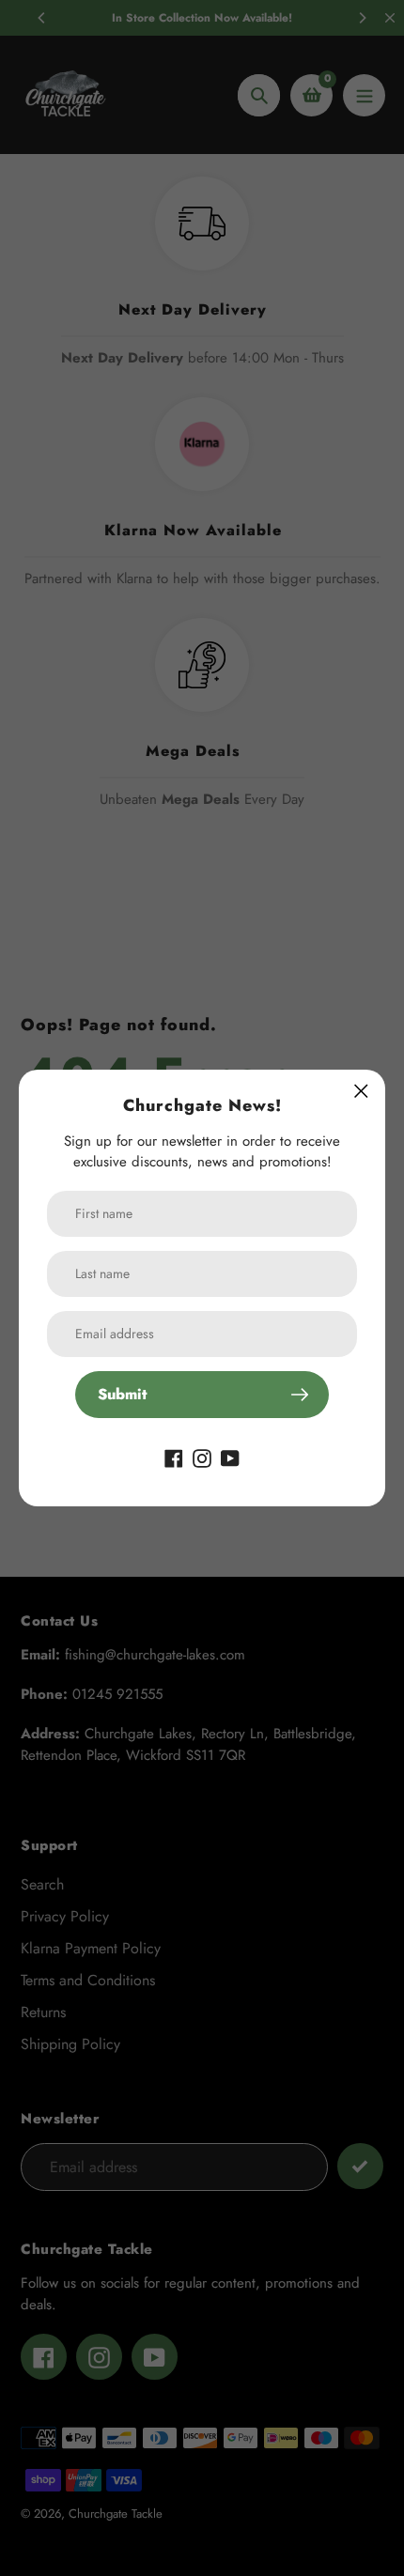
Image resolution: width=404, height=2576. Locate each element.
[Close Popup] (361, 1091)
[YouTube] (230, 1457)
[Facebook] (174, 1457)
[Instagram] (202, 1457)
